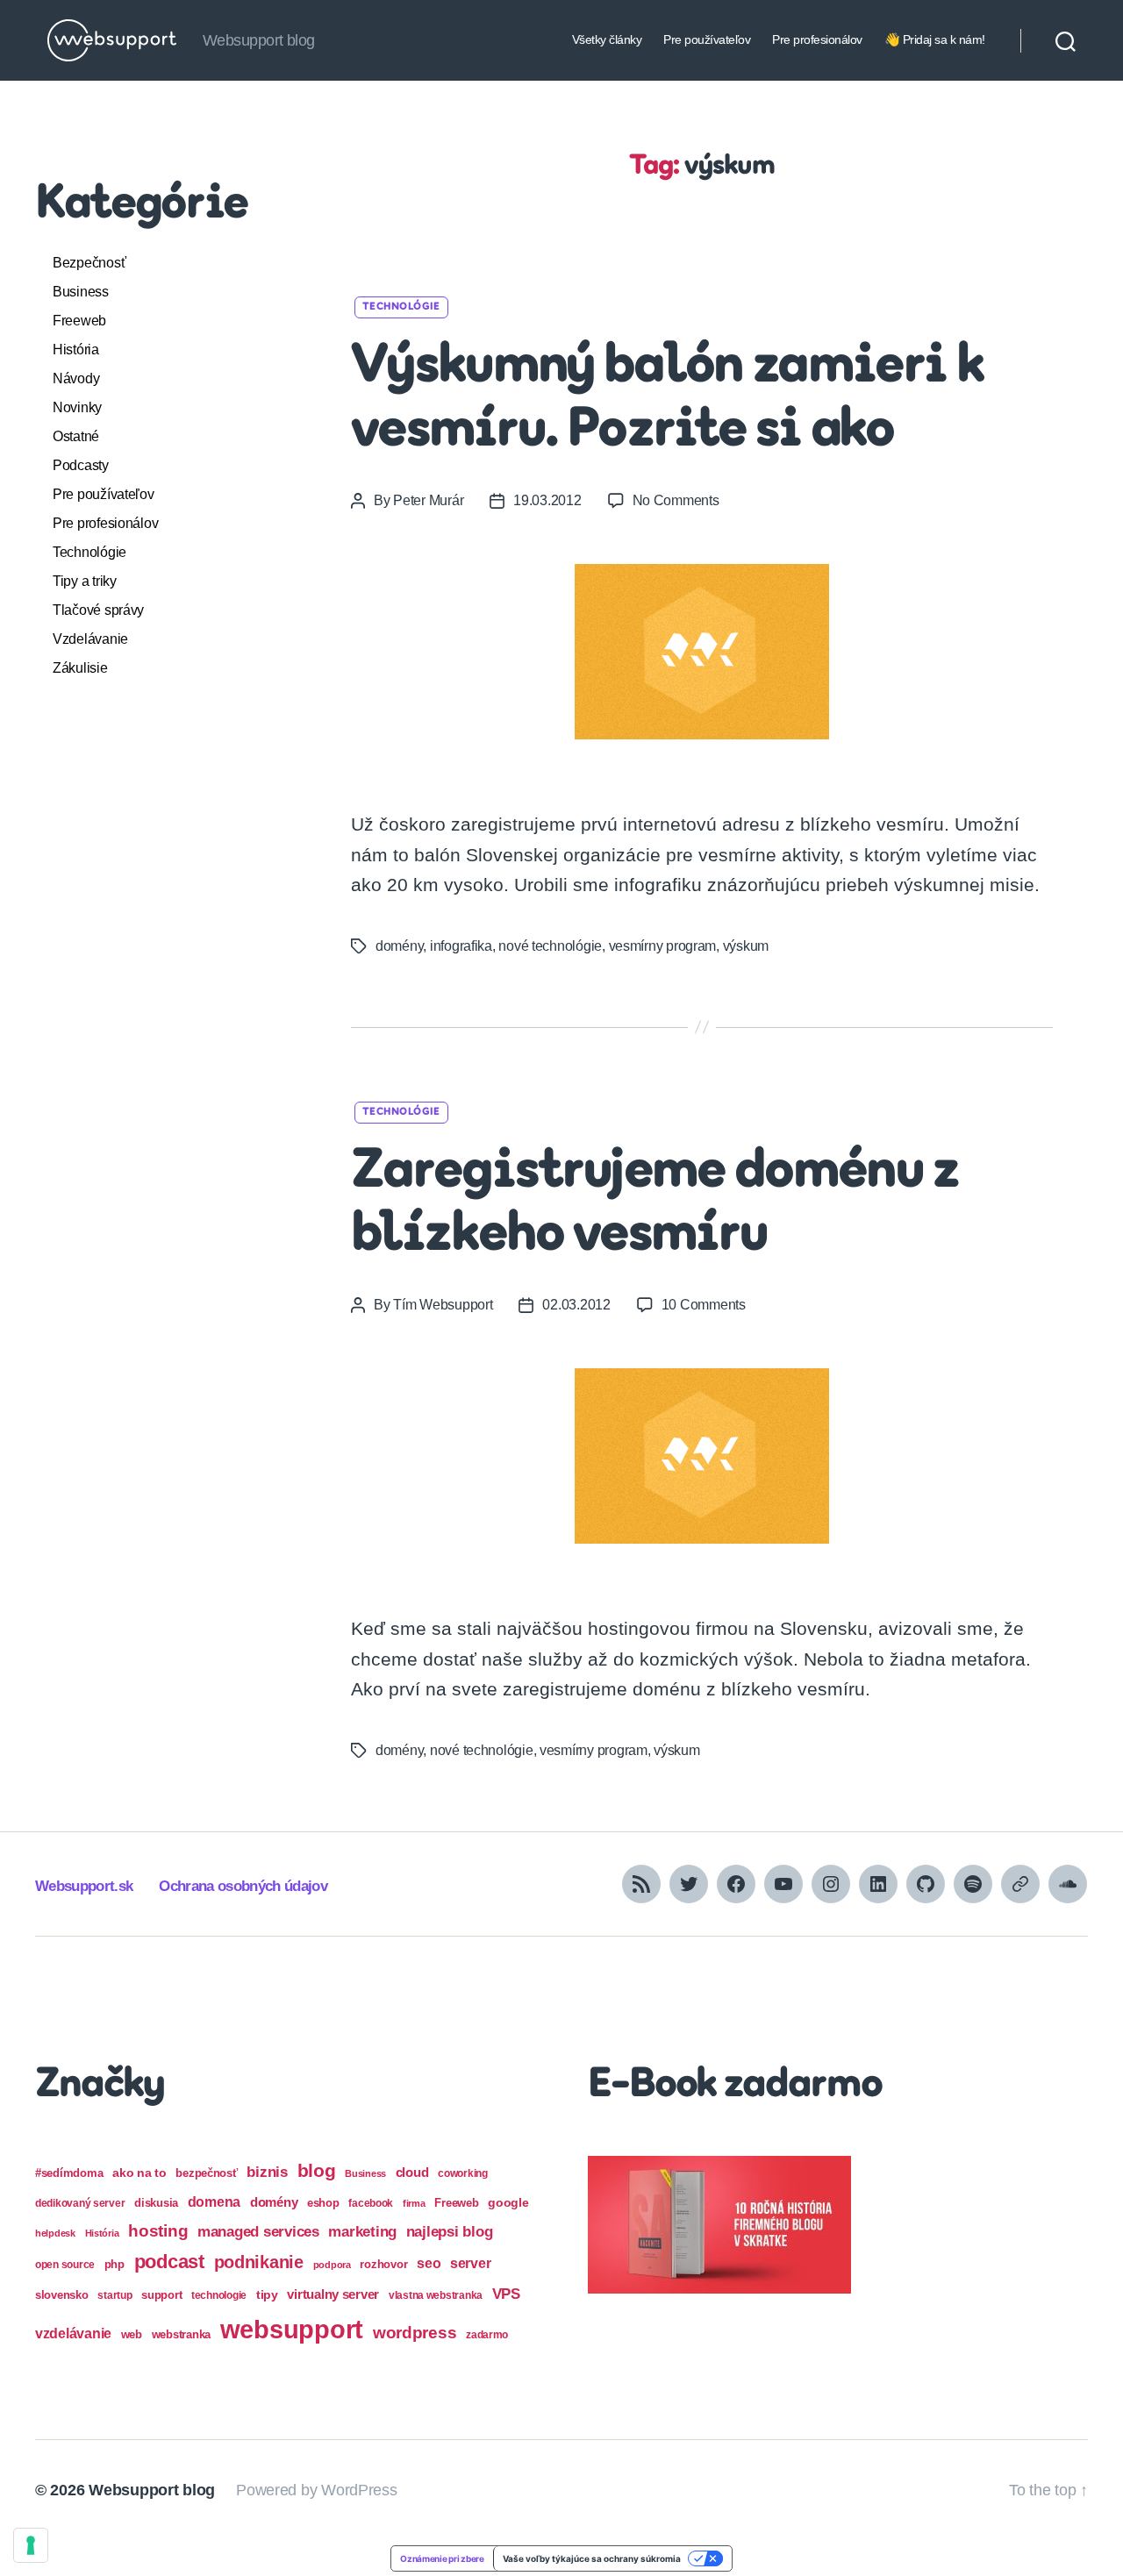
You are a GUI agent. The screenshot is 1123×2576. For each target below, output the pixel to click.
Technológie (89, 552)
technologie (219, 2295)
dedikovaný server (80, 2203)
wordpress (415, 2333)
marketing (362, 2231)
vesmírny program (663, 946)
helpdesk (55, 2233)
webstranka (181, 2334)
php (114, 2264)
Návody (76, 378)
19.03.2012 (547, 500)
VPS (506, 2294)
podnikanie (259, 2262)
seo (429, 2263)
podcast (169, 2262)
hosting (158, 2231)
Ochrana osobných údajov (243, 1886)
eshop (323, 2203)
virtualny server (333, 2294)
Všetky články (607, 39)
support (161, 2295)
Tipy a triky (85, 581)
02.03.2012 (576, 1305)
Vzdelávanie (90, 639)
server (470, 2263)
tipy (267, 2294)
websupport (292, 2329)
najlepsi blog (450, 2232)
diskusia (156, 2203)
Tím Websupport (443, 1305)
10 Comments (704, 1305)
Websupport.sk (84, 1886)
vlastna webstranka (436, 2295)
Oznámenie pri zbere (442, 2558)
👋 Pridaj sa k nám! (935, 39)
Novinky (77, 407)
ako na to (139, 2173)
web (132, 2334)
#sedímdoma (69, 2173)
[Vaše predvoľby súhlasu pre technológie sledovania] (31, 2545)
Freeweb (79, 321)
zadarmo (487, 2334)
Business (81, 292)
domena (214, 2201)
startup (114, 2295)
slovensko (62, 2295)
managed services (258, 2232)
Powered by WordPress (317, 2490)
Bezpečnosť (89, 263)
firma (414, 2203)
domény (399, 946)
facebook (371, 2203)
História (76, 350)
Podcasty (81, 465)
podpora (332, 2265)
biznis (267, 2172)
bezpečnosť (206, 2173)
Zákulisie (80, 668)
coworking (463, 2173)
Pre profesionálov (817, 39)
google (508, 2203)
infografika (461, 946)
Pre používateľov (707, 39)
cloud (412, 2173)
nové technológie (550, 946)
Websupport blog (152, 2490)
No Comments (676, 500)
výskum (746, 946)
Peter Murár (428, 500)
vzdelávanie (73, 2333)
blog (317, 2170)
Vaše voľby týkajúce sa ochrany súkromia (592, 2558)
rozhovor (383, 2264)
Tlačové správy (98, 610)
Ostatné (76, 436)
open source (65, 2265)
